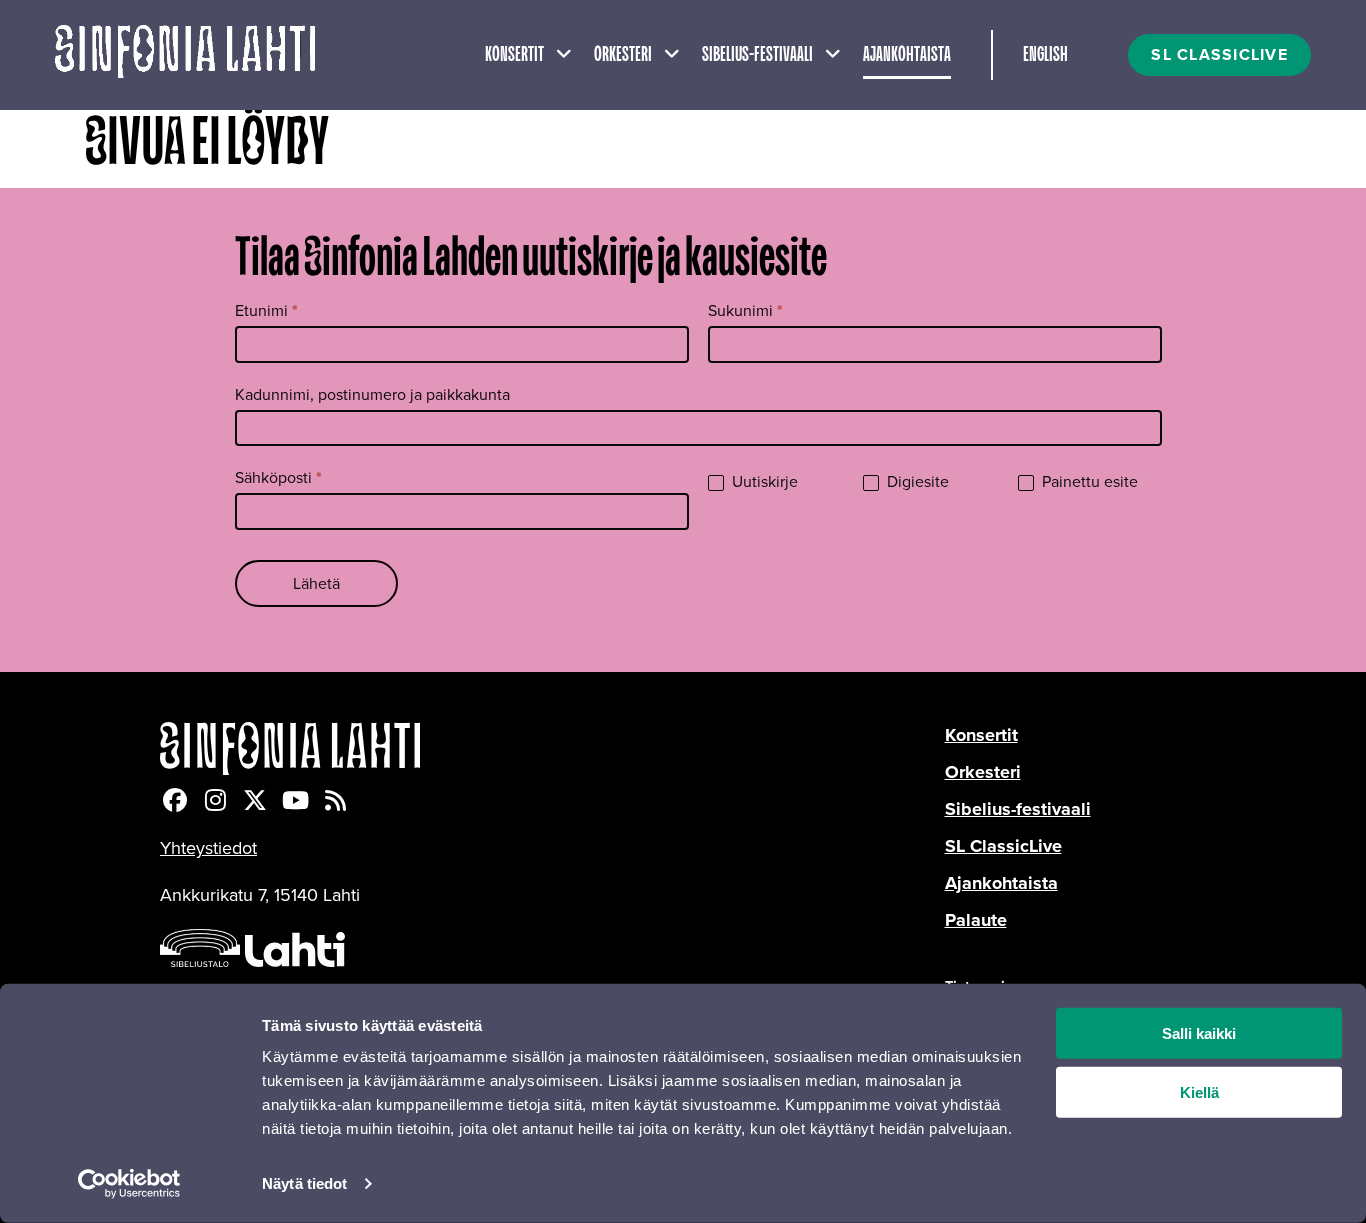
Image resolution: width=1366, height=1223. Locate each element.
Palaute (976, 920)
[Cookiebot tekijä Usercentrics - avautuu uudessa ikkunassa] (129, 1184)
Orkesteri (623, 55)
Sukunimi (745, 310)
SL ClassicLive (1003, 846)
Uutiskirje (763, 482)
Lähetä (316, 583)
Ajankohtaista (907, 55)
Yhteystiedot (208, 848)
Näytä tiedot (304, 1183)
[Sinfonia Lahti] (552, 748)
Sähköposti (278, 477)
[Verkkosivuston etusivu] (185, 55)
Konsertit (514, 55)
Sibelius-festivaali (757, 55)
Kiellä (1199, 1092)
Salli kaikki (1199, 1033)
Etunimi (266, 310)
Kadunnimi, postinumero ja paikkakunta (372, 394)
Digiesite (916, 482)
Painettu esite (1088, 482)
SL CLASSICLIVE (1219, 54)
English (1045, 55)
